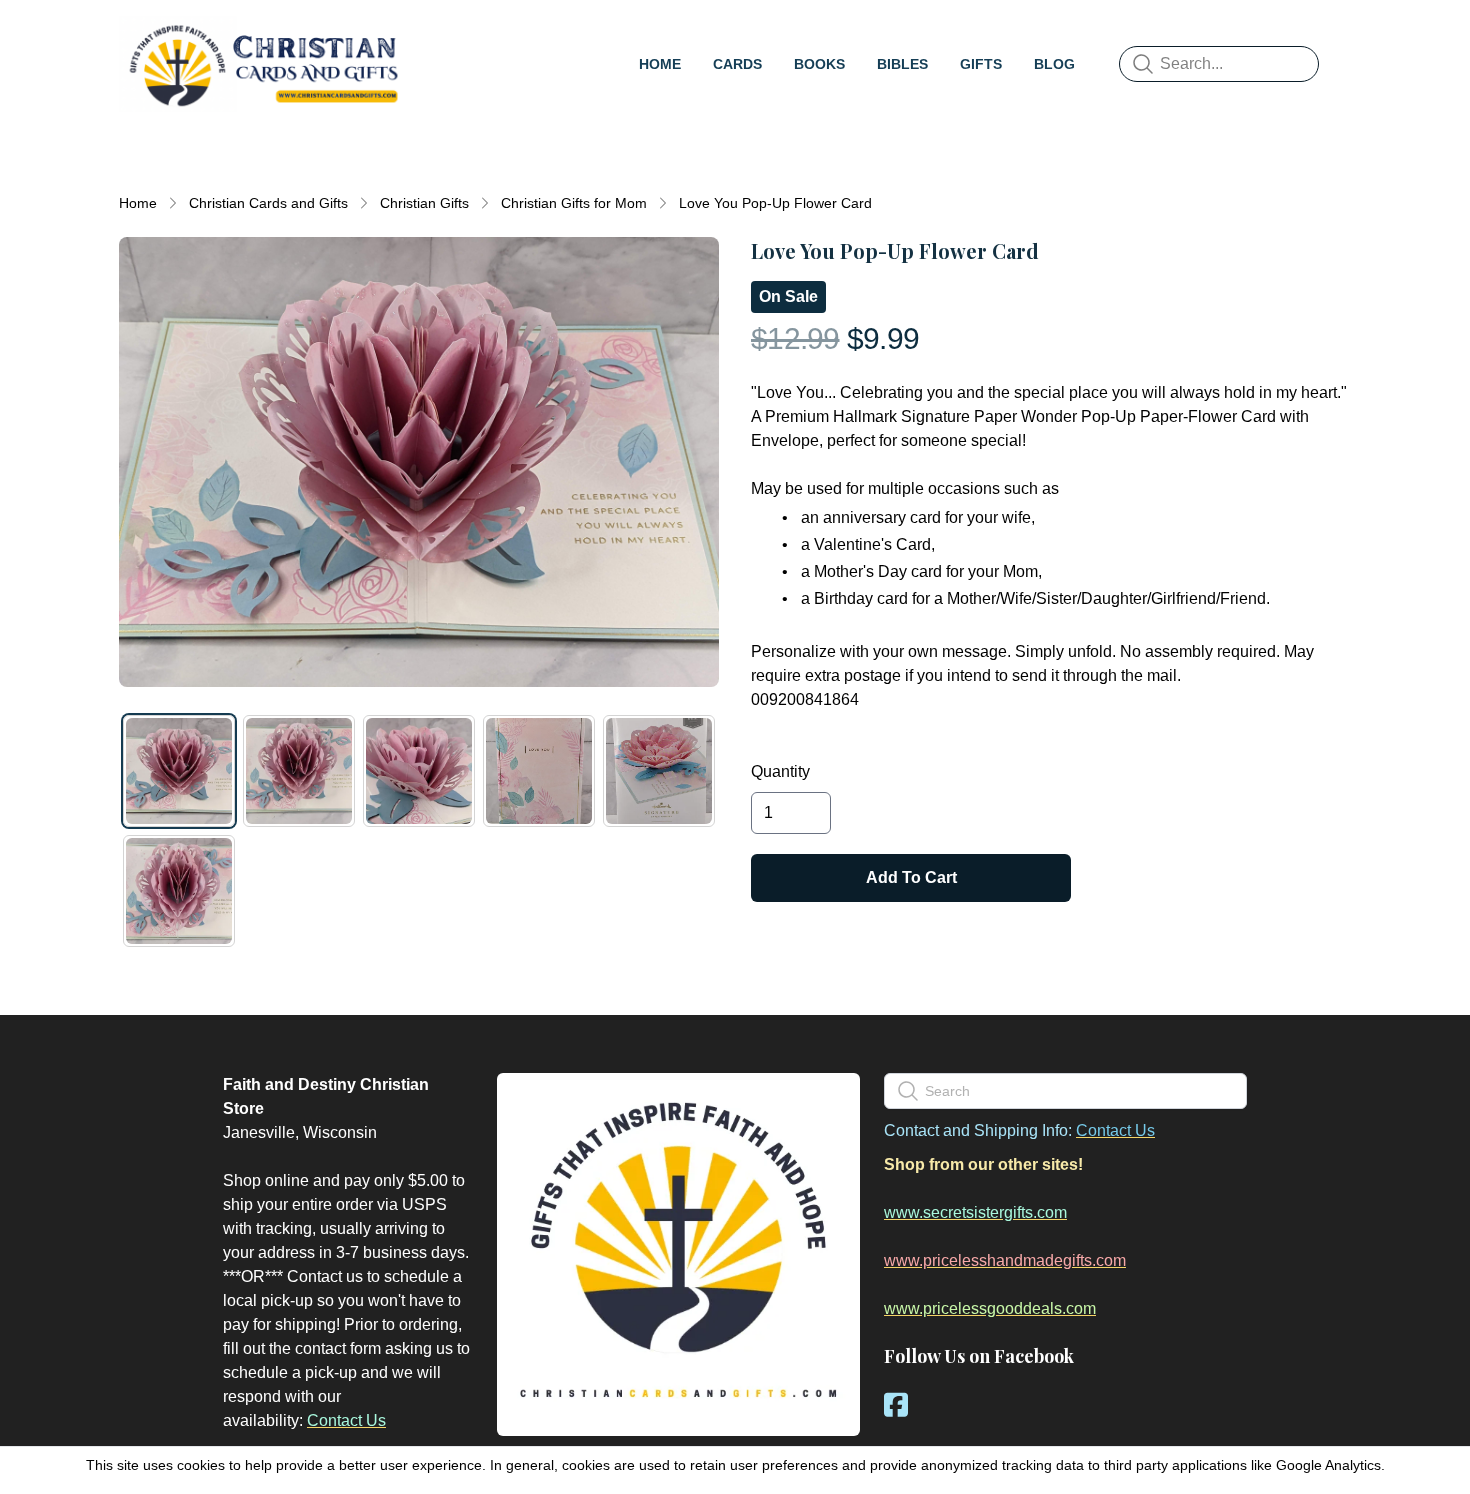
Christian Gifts (424, 203)
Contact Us (346, 1420)
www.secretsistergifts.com (975, 1212)
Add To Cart (911, 877)
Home (138, 203)
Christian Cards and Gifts (268, 203)
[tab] (179, 771)
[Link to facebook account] (896, 1404)
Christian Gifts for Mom (574, 203)
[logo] (263, 64)
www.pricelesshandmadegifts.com (1005, 1260)
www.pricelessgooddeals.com (990, 1308)
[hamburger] (431, 36)
